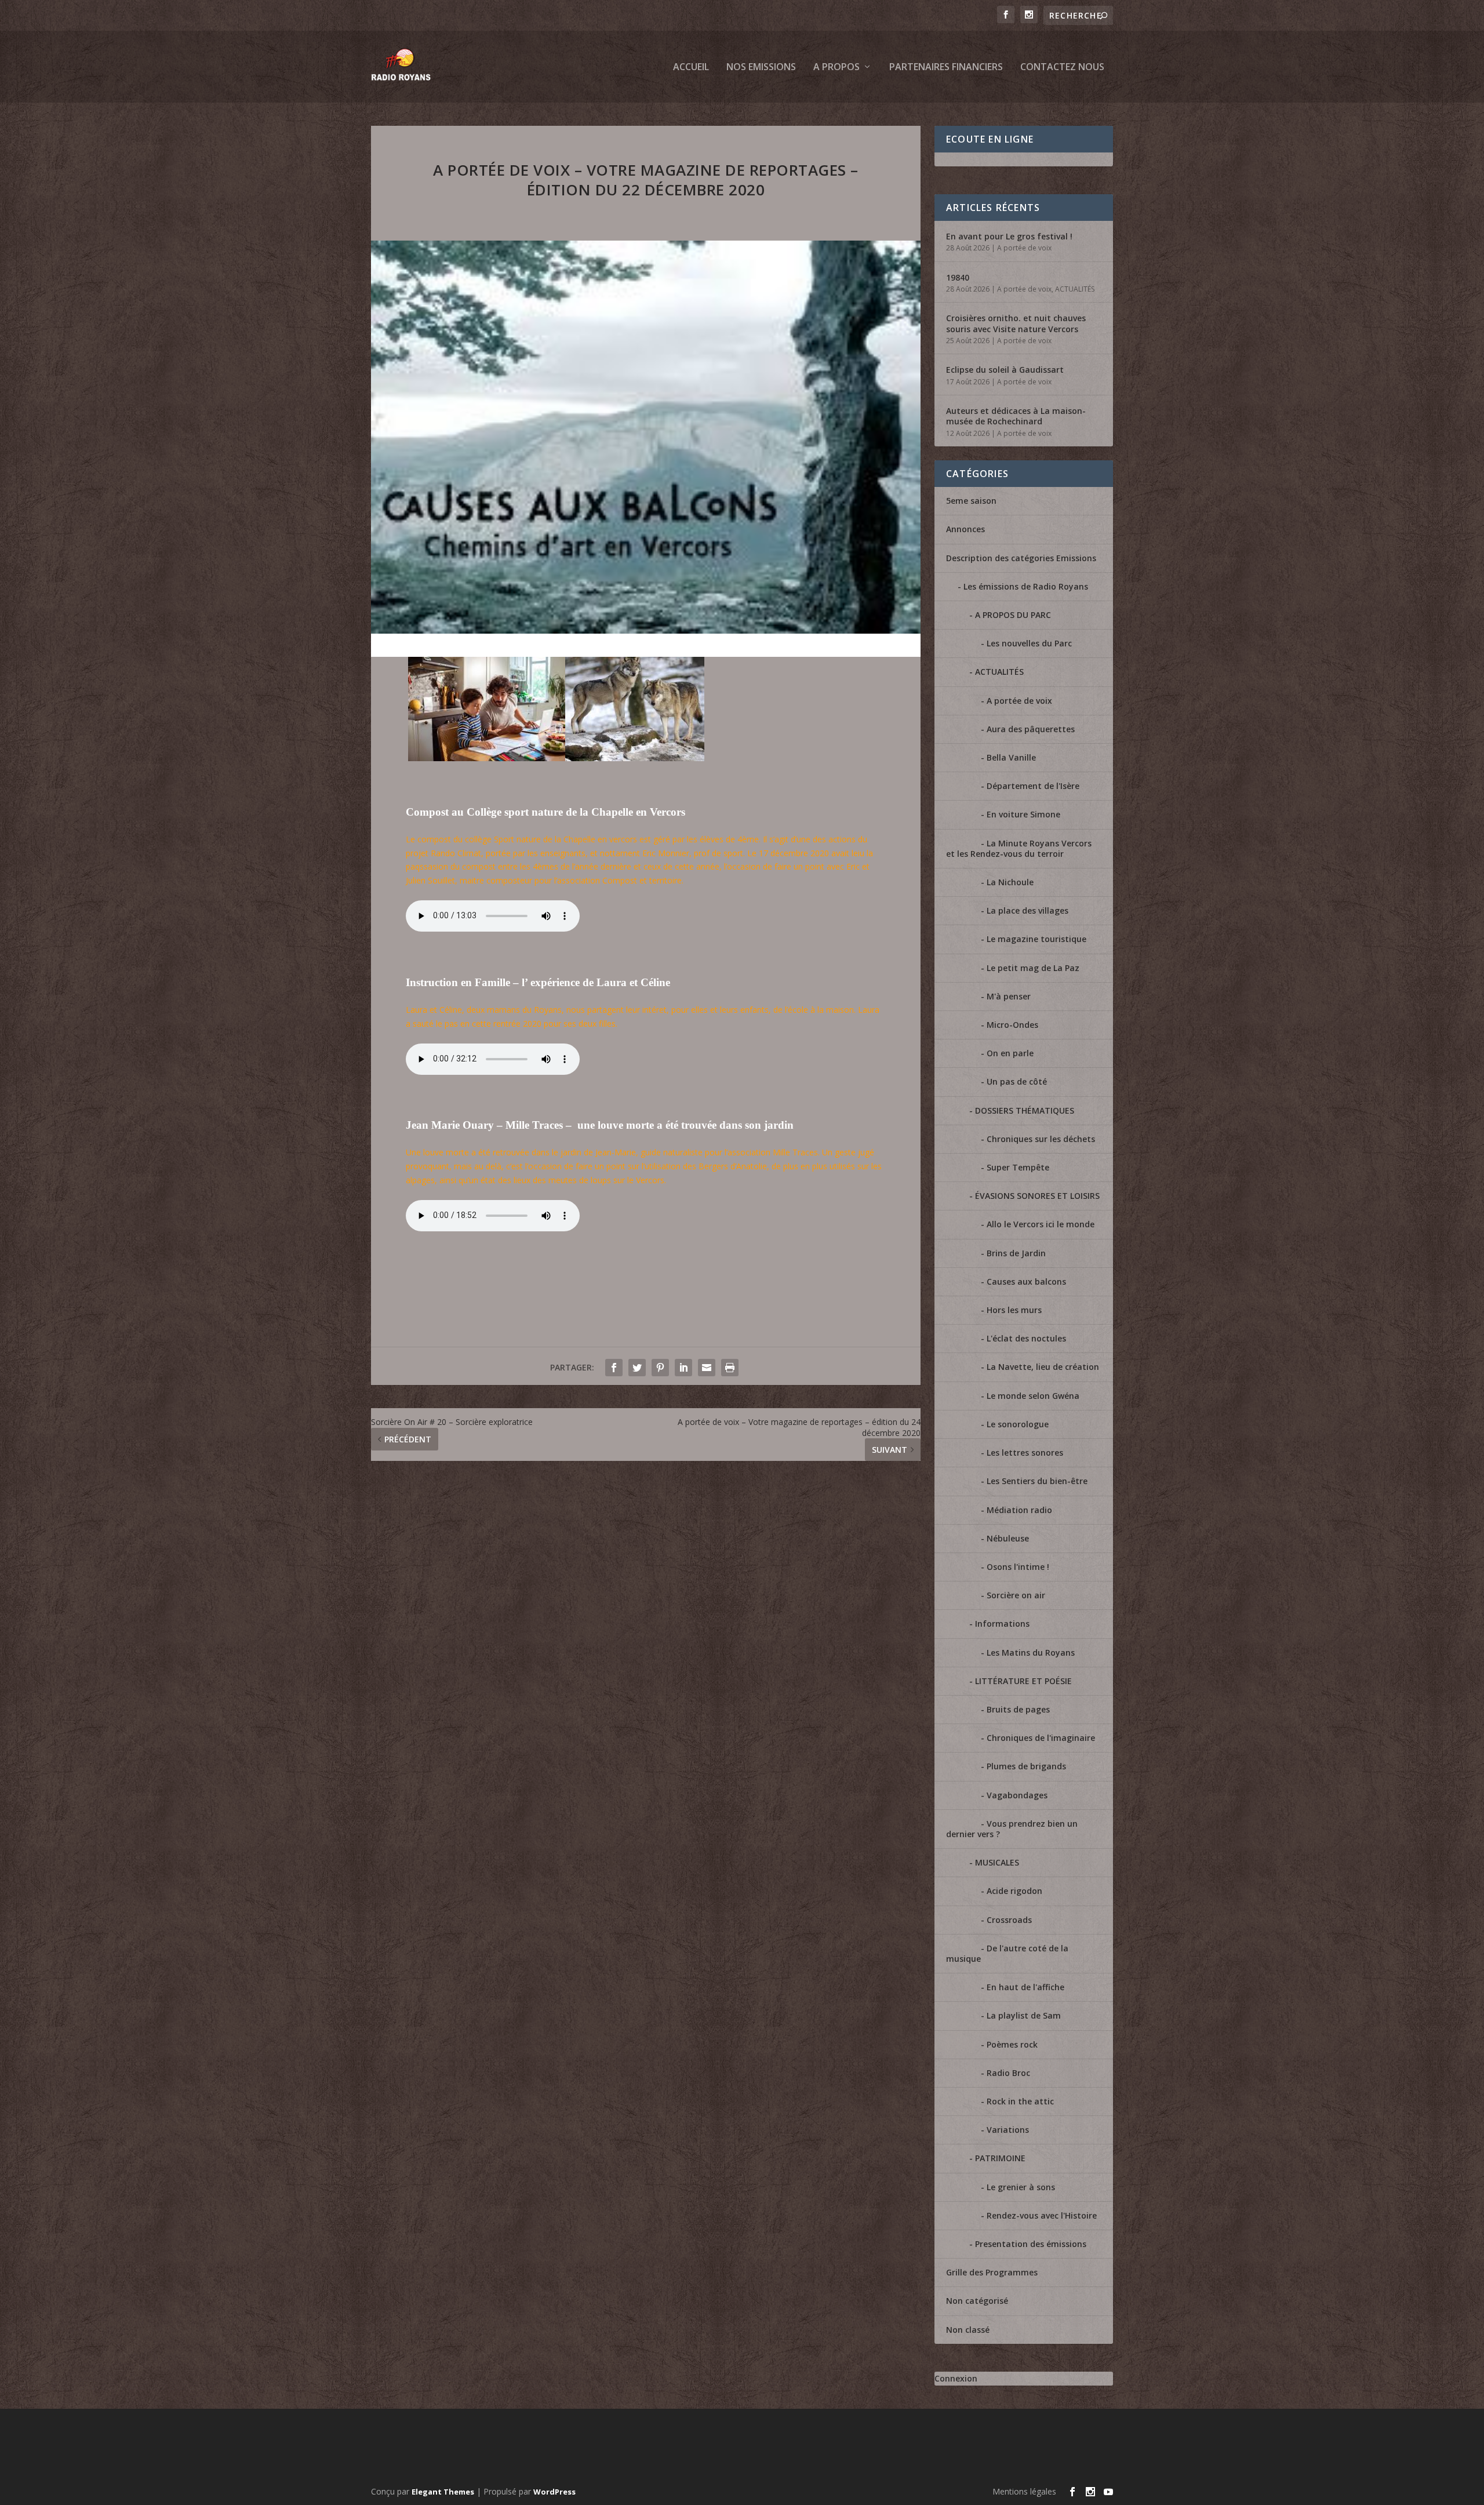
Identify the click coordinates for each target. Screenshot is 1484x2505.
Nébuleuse (1008, 1538)
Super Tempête (1018, 1167)
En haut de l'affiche (1025, 1987)
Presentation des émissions (1031, 2244)
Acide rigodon (1014, 1891)
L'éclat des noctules (1026, 1338)
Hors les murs (1014, 1310)
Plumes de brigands (1026, 1766)
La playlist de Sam (1024, 2015)
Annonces (965, 529)
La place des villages (1027, 910)
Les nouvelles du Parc (1029, 643)
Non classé (968, 2330)
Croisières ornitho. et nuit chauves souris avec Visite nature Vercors (1016, 323)
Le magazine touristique (1036, 939)
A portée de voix (1024, 248)
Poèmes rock (1012, 2044)
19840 (958, 277)
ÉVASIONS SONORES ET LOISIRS (1037, 1196)
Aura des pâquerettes (1031, 729)
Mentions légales (1024, 2491)
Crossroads (1009, 1920)
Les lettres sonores (1025, 1453)
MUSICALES (997, 1862)
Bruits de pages (1018, 1709)
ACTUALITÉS (1075, 289)
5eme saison (971, 501)
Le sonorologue (1018, 1424)
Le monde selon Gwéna (1033, 1396)
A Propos (836, 68)
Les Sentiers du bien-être (1037, 1481)
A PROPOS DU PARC (1013, 615)
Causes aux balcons (1026, 1281)
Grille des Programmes (992, 2272)
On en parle (1010, 1053)
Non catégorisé (977, 2301)
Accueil (691, 68)
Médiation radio (1019, 1510)
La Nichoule (1010, 882)
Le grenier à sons (1021, 2187)
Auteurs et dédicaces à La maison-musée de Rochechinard (1016, 416)
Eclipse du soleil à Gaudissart (1005, 370)
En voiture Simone (1023, 814)
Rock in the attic (1020, 2101)
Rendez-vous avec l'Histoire (1042, 2215)
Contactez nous (1062, 68)
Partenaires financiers (946, 68)
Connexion (956, 2378)
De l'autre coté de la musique (1007, 1953)
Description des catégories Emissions (1021, 558)
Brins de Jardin (1016, 1253)
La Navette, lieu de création (1043, 1367)
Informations (1002, 1624)
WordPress (554, 2492)
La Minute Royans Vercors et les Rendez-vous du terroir (1019, 848)
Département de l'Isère (1033, 786)
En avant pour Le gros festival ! (1009, 236)
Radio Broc (1008, 2073)
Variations (1008, 2130)
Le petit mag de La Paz (1033, 968)
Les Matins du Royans (1031, 1653)
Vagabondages (1017, 1795)
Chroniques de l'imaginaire (1041, 1738)
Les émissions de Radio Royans (1026, 586)
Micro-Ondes (1012, 1025)
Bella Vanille (1011, 757)
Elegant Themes (443, 2492)
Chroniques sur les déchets (1041, 1139)
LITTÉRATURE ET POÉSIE (1023, 1681)
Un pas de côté (1017, 1081)
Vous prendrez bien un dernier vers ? (1012, 1829)
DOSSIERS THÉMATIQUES (1025, 1110)
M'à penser (1009, 996)
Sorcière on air (1016, 1595)
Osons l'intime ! (1018, 1567)
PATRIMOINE (1000, 2158)
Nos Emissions (761, 68)
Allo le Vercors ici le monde (1041, 1224)
